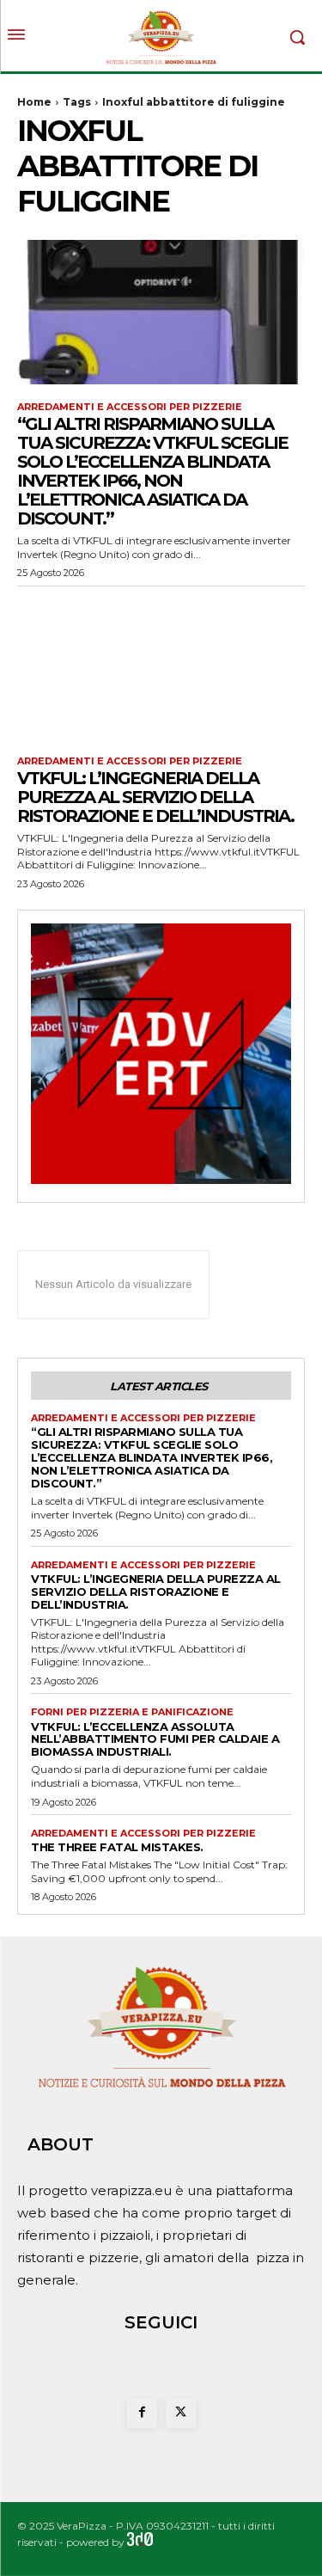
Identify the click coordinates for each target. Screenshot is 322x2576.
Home (34, 102)
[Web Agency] (140, 2542)
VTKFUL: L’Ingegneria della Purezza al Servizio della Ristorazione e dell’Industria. (155, 797)
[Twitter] (181, 2413)
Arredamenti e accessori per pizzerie (130, 407)
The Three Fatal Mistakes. (117, 1847)
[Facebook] (142, 2413)
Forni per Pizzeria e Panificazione (132, 1712)
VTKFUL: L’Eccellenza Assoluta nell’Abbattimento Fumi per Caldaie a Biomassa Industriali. (155, 1739)
